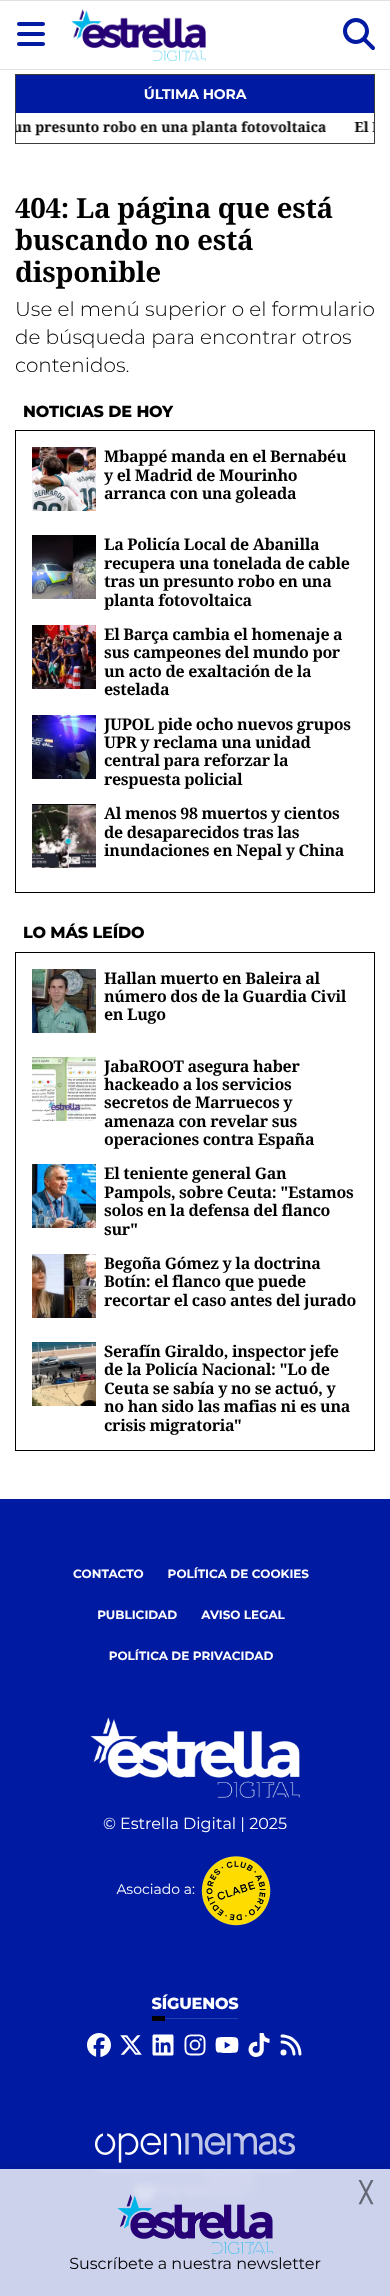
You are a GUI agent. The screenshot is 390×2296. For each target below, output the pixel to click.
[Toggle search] (359, 35)
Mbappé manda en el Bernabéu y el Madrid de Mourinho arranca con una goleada (225, 474)
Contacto (108, 1574)
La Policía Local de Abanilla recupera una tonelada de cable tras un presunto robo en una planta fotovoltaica (227, 571)
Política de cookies (238, 1574)
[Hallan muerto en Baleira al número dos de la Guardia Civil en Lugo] (64, 1000)
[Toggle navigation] (31, 35)
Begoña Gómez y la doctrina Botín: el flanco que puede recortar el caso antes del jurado (230, 1281)
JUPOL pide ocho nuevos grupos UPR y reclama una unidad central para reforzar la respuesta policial (227, 751)
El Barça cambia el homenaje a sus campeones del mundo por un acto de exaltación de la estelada (223, 661)
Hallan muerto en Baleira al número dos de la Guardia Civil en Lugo (225, 996)
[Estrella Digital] (138, 35)
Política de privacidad (191, 1656)
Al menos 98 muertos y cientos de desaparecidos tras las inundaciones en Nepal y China (224, 831)
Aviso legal (243, 1615)
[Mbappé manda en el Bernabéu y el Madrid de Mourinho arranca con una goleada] (64, 479)
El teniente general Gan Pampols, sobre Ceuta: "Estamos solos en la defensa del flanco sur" (229, 1200)
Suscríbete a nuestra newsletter (195, 2264)
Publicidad (137, 1615)
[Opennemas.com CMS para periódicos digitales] (195, 2165)
